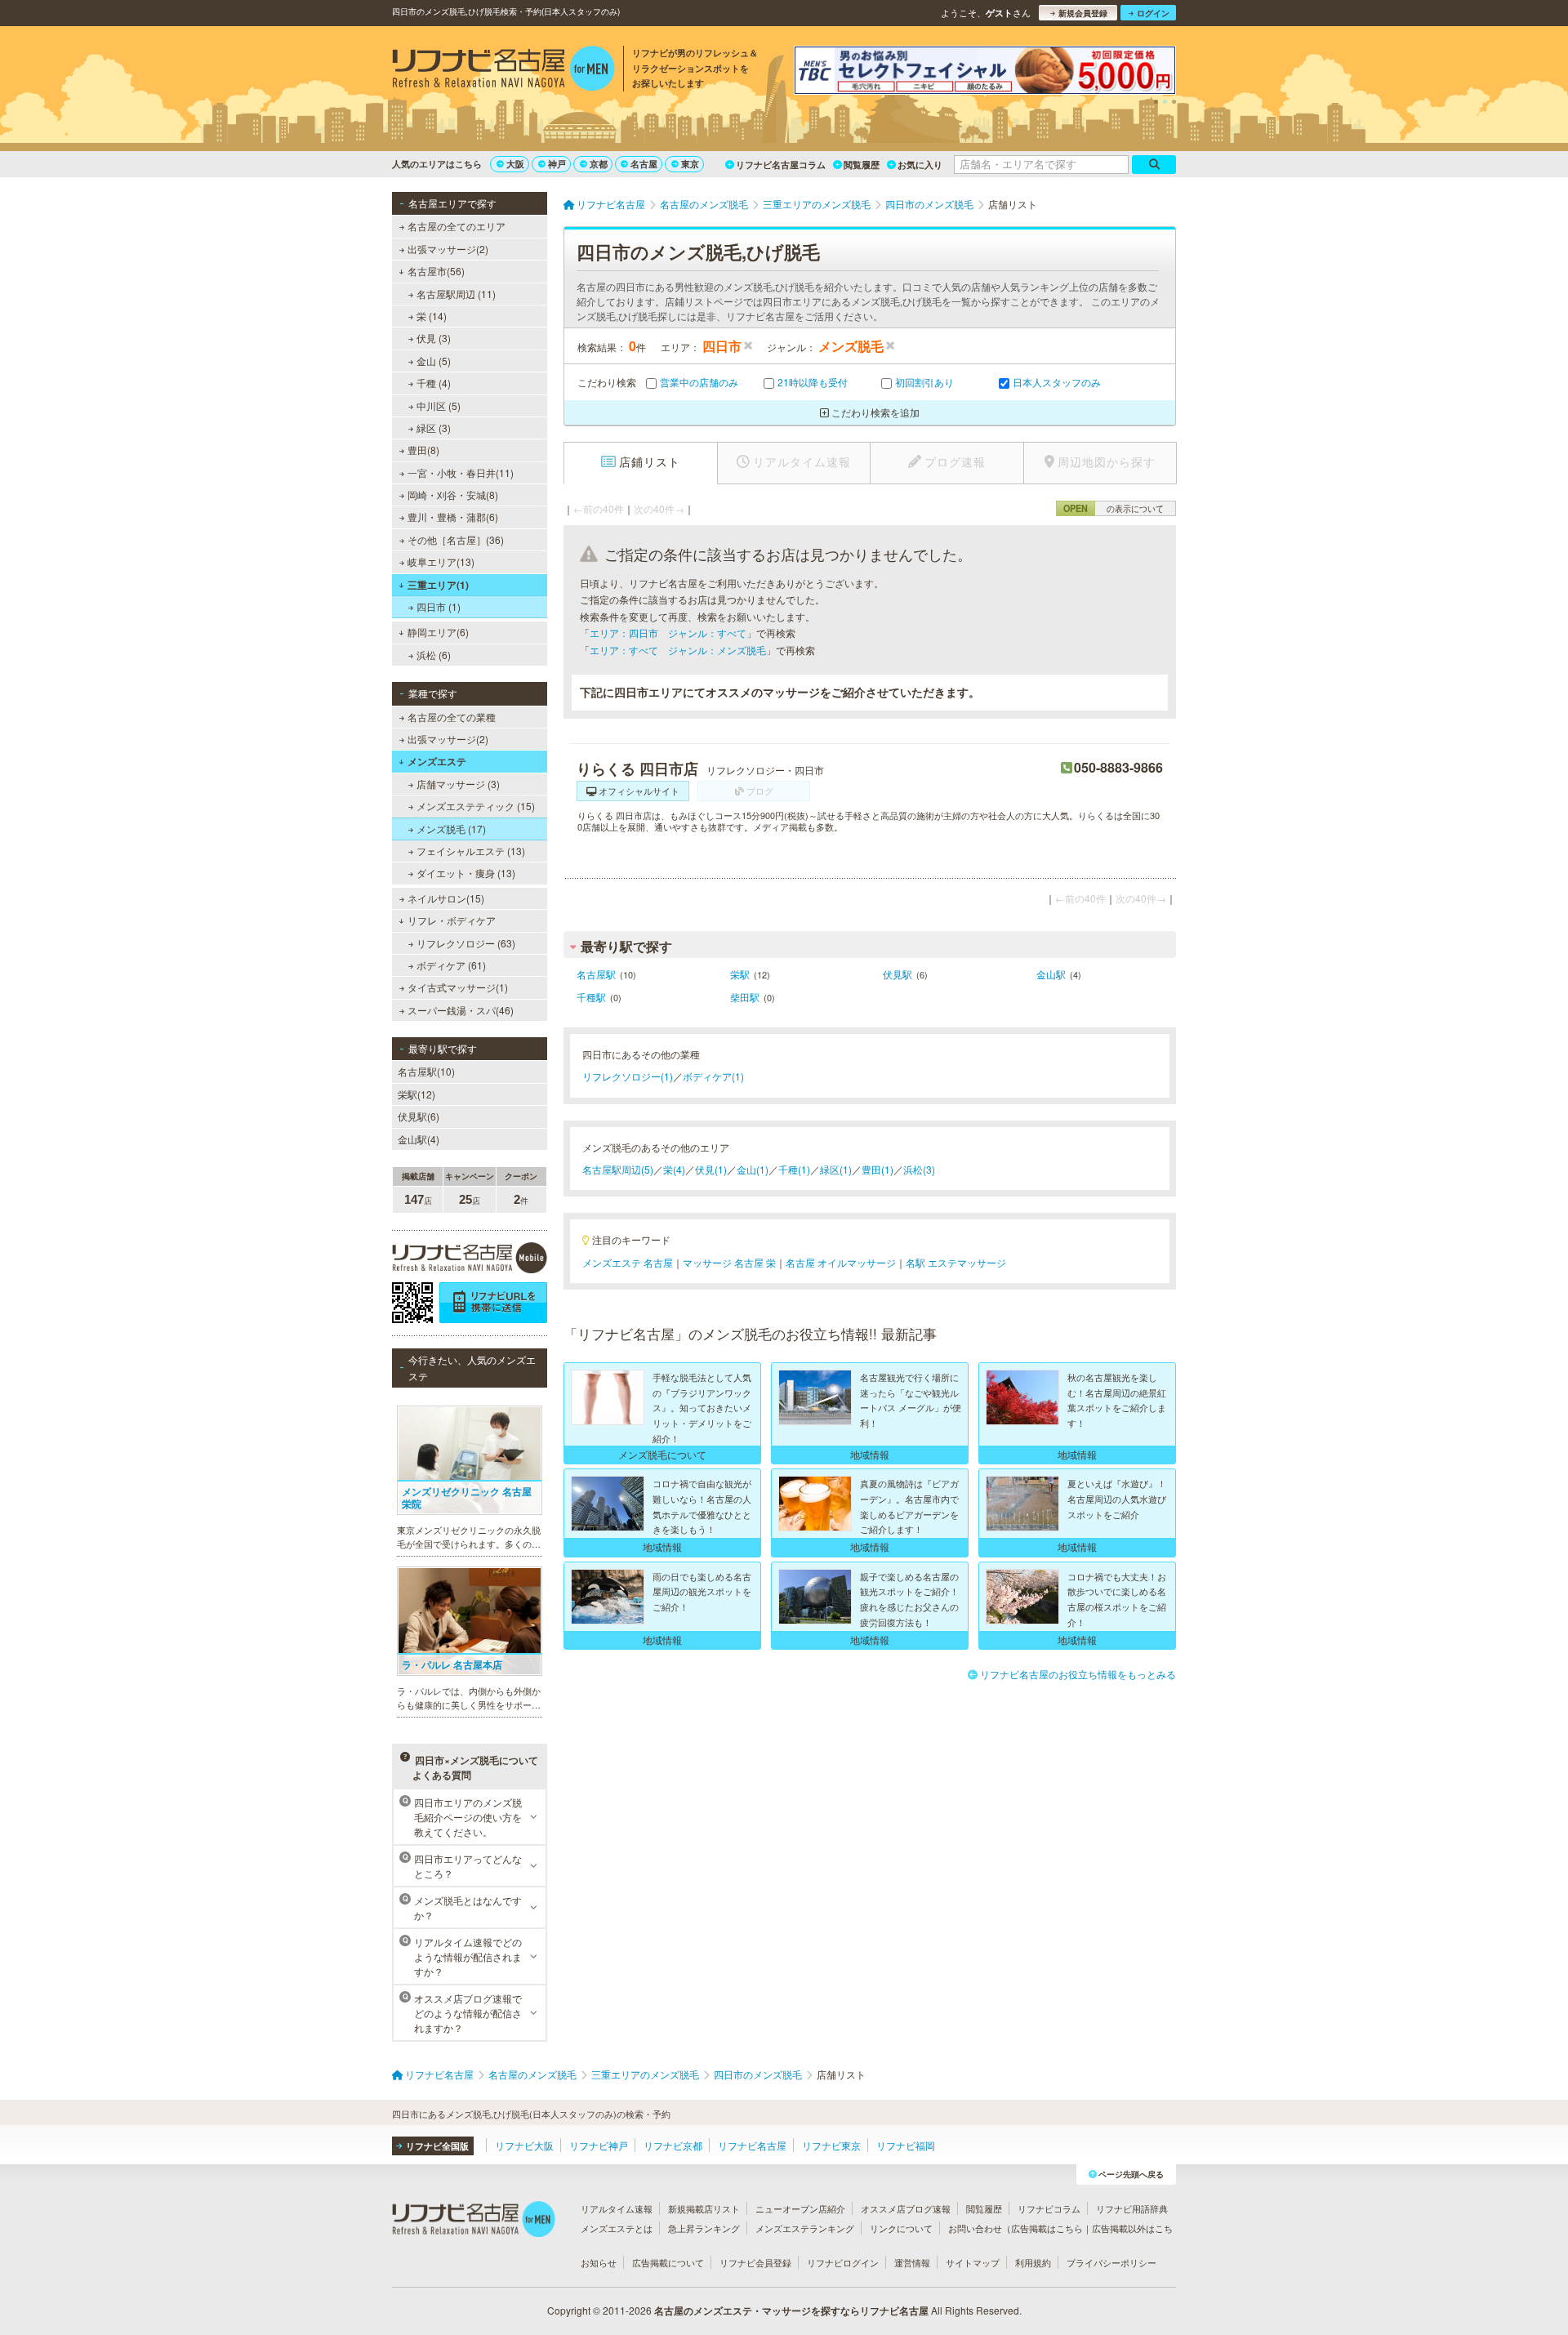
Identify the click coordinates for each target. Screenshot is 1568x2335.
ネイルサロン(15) (446, 898)
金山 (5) (434, 361)
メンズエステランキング (805, 2228)
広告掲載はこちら (1047, 2228)
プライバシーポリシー (1111, 2262)
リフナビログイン (843, 2262)
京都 (599, 164)
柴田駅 (745, 997)
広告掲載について (668, 2262)
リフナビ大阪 (524, 2145)
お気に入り (920, 165)
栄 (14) (432, 316)
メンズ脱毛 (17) (451, 829)
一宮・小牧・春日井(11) (461, 472)
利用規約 (1033, 2262)
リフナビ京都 (673, 2145)
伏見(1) (711, 1169)
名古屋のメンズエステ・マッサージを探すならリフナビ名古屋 (791, 2310)
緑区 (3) (434, 428)
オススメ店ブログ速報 (906, 2208)
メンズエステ (437, 761)
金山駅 (1051, 974)
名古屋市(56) (436, 271)
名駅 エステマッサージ (956, 1262)
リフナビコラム (1049, 2208)
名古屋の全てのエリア (457, 226)
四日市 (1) (439, 606)
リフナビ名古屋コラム (781, 165)
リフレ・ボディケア (452, 920)
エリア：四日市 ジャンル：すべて (668, 633)
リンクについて (901, 2228)
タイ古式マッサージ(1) (458, 987)
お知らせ (599, 2262)
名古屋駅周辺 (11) (456, 294)
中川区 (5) (439, 406)
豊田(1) (878, 1169)
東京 (690, 164)
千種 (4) (434, 383)
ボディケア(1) (713, 1076)
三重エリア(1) (438, 585)
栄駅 (740, 974)
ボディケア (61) (451, 965)
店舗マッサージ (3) (458, 784)
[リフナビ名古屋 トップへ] (503, 70)
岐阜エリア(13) (441, 561)
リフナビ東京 (831, 2145)
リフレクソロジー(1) (628, 1076)
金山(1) (753, 1169)
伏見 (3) (434, 338)
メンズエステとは (617, 2228)
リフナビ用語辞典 (1132, 2208)
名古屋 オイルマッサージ (841, 1262)
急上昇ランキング (704, 2228)
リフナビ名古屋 (752, 2145)
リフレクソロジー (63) (466, 943)
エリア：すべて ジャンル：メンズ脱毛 (678, 650)
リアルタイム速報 (617, 2208)
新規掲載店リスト (704, 2208)
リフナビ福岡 (906, 2145)
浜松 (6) (434, 655)
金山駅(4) (419, 1139)
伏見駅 (898, 974)
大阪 (515, 164)
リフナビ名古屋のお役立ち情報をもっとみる (1078, 1674)
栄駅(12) (416, 1094)
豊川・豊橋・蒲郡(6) (453, 517)
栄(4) (674, 1169)
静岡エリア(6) (438, 632)
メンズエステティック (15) (476, 806)
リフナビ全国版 (437, 2146)
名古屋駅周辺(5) (618, 1169)
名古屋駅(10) (426, 1071)
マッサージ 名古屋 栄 (729, 1262)
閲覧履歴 (862, 165)
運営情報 (912, 2262)
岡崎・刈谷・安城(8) (453, 495)
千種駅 (591, 997)
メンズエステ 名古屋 (628, 1262)
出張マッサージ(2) (448, 249)
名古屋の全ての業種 (452, 717)
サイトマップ (973, 2262)
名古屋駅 (596, 974)
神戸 (557, 164)
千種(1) (794, 1169)
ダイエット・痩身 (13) (466, 873)
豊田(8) (423, 450)
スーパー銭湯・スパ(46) (461, 1010)
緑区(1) (836, 1169)
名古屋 (644, 164)
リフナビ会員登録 (755, 2262)
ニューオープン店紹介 (800, 2208)
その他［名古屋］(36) (456, 539)
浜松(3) (919, 1169)
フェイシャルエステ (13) (471, 851)
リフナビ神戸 (599, 2145)
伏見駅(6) (419, 1116)
